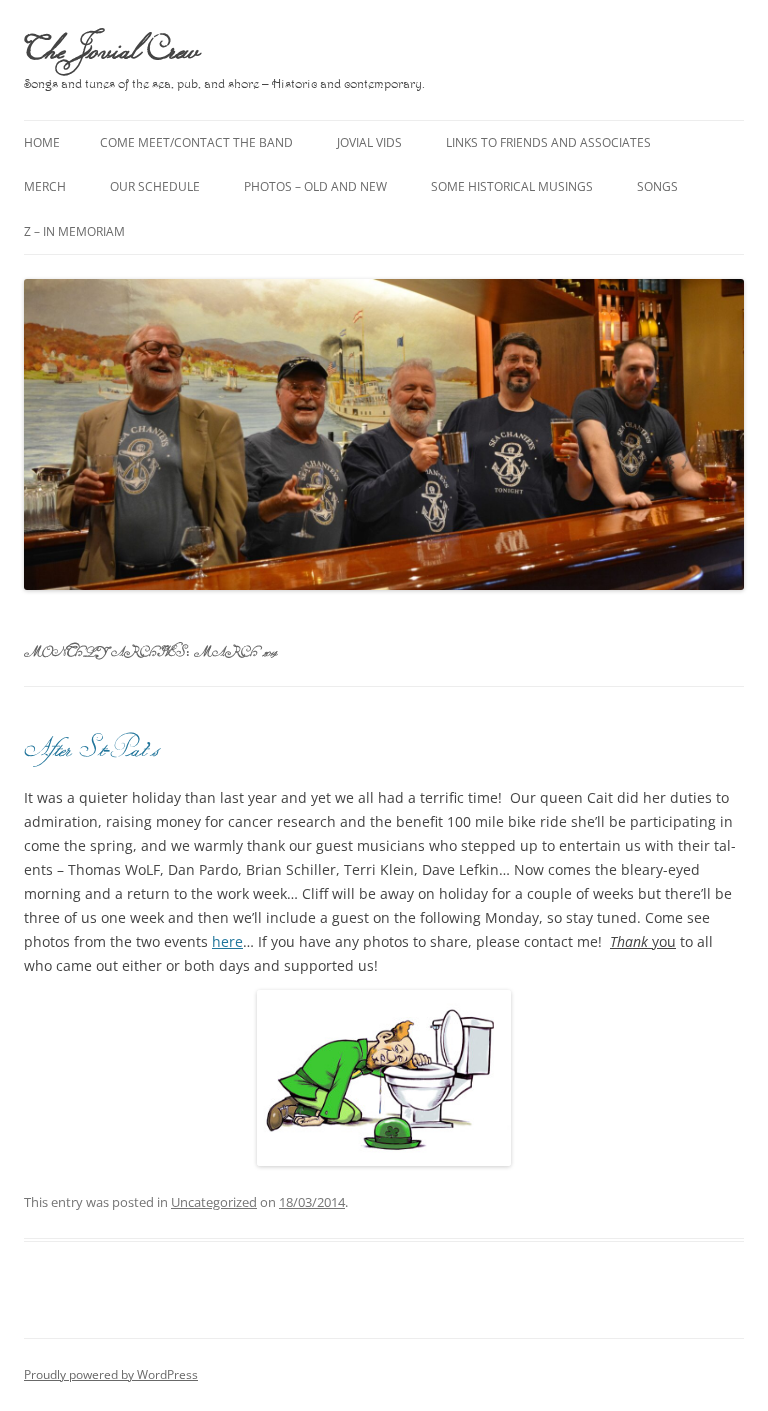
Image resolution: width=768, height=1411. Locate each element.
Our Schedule (155, 186)
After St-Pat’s (91, 747)
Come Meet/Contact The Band (196, 142)
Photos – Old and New (315, 186)
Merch (45, 186)
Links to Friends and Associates (548, 142)
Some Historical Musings (512, 186)
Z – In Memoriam (74, 231)
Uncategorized (214, 1202)
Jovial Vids (369, 142)
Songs (657, 186)
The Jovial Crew (111, 48)
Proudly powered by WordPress (111, 1374)
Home (42, 142)
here (227, 941)
